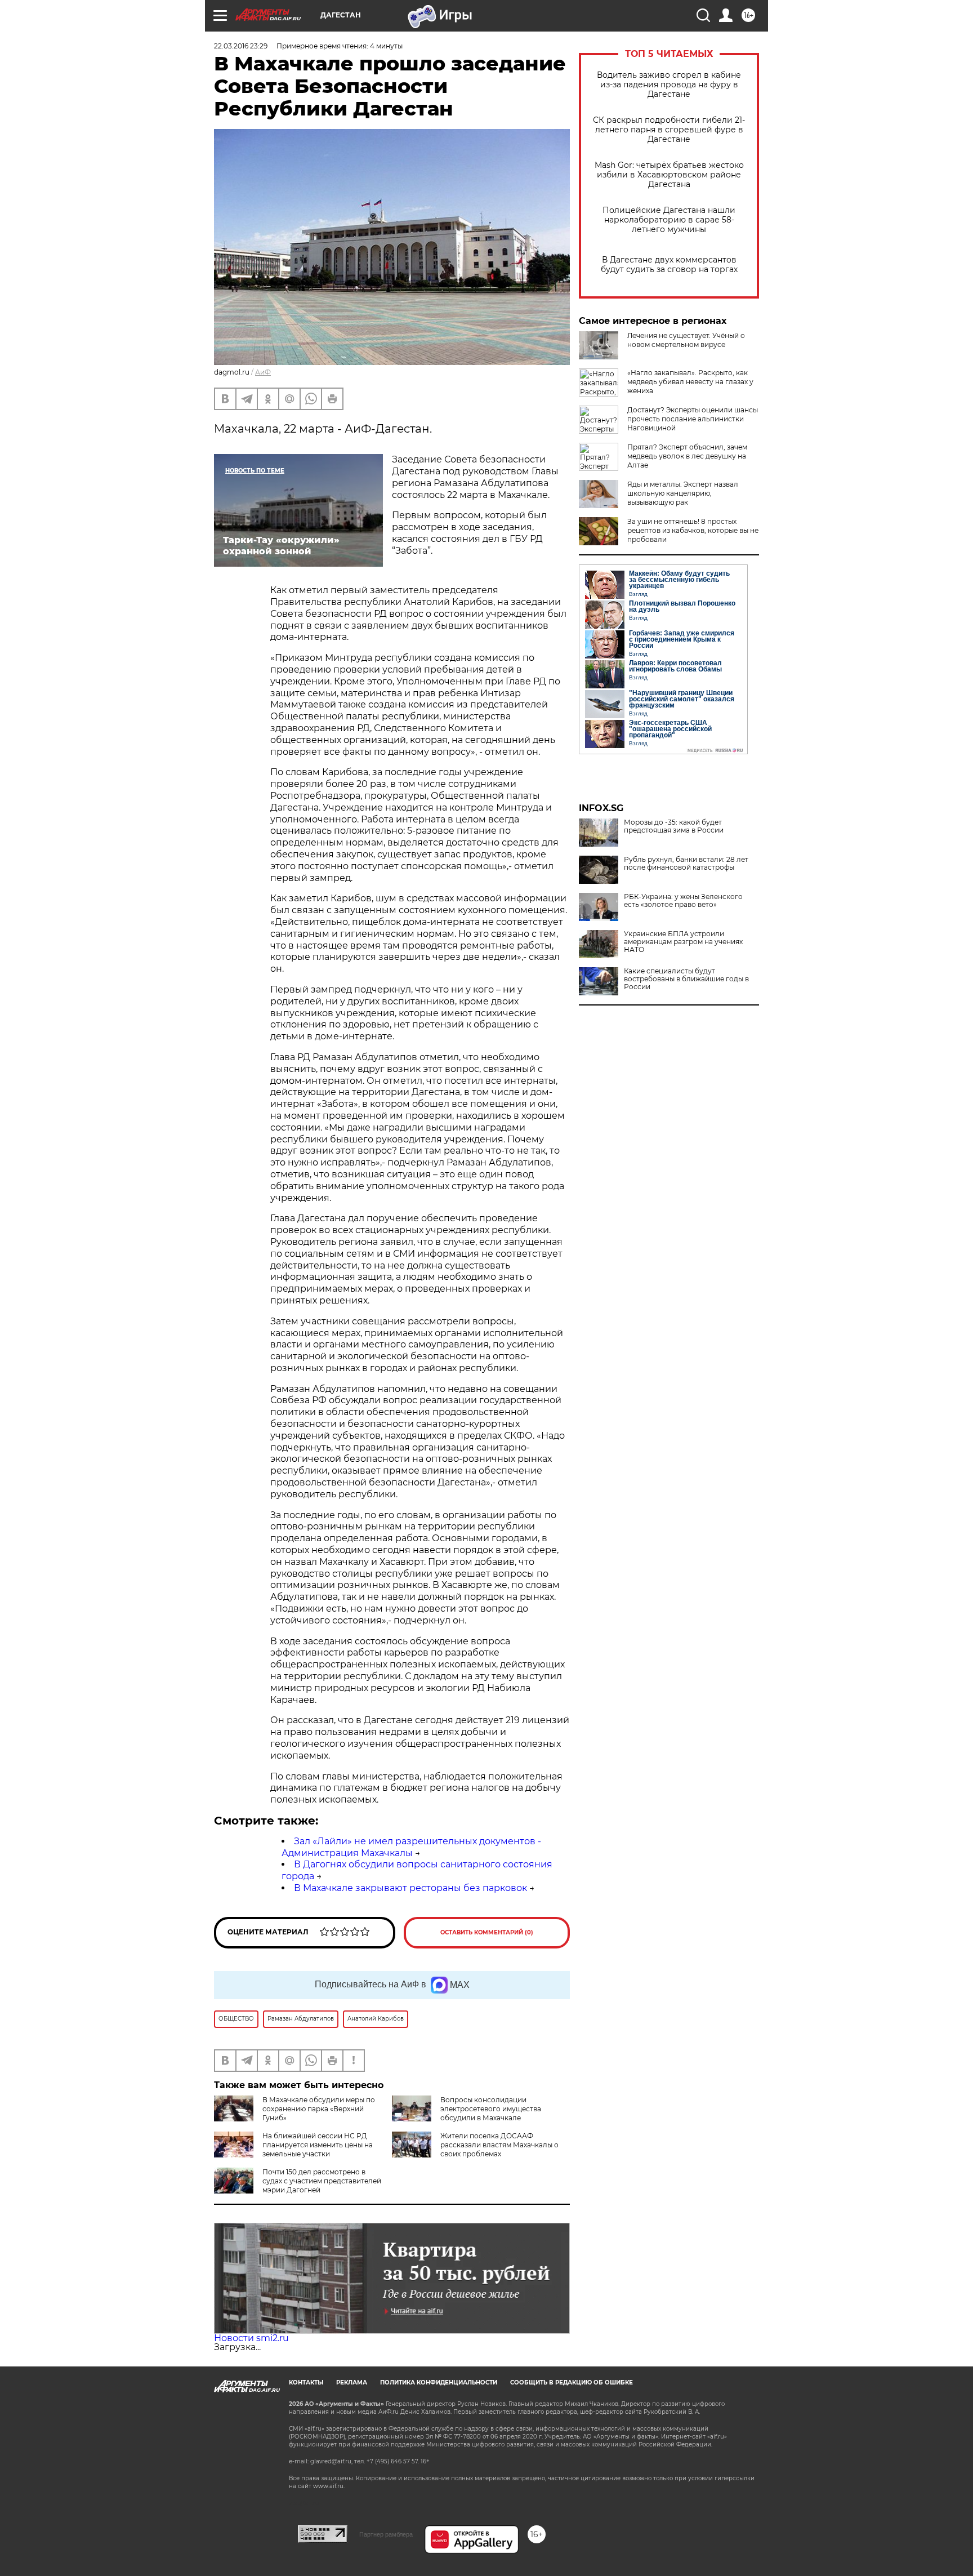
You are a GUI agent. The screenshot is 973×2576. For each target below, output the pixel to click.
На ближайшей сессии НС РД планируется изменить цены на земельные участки (318, 2145)
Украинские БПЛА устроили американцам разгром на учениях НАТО (683, 942)
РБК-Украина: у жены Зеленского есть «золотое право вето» (683, 901)
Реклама (352, 2383)
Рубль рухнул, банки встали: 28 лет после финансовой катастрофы (686, 864)
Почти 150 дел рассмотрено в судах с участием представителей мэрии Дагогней (322, 2181)
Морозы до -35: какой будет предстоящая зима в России (674, 826)
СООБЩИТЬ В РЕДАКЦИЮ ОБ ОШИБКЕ (572, 2383)
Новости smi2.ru (251, 2338)
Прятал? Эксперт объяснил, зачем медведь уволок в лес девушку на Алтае (687, 456)
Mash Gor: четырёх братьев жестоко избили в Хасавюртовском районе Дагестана (669, 175)
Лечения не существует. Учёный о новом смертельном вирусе (686, 340)
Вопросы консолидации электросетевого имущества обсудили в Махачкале (491, 2109)
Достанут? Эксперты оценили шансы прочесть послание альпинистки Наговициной (693, 419)
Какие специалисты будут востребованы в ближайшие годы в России (686, 979)
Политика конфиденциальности (439, 2383)
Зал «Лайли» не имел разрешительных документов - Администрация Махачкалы (411, 1847)
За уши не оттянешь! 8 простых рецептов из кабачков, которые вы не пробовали (693, 530)
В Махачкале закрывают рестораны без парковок (410, 1888)
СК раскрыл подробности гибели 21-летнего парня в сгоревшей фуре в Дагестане (669, 130)
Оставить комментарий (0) (487, 1932)
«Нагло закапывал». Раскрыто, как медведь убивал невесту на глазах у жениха (690, 382)
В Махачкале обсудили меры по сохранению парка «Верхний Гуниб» (319, 2109)
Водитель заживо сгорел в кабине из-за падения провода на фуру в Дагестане (669, 85)
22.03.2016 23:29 (241, 46)
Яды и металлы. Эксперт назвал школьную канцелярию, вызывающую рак (683, 493)
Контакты (306, 2383)
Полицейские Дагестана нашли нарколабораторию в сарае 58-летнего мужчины (669, 220)
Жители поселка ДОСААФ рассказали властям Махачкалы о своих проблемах (499, 2145)
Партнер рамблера (386, 2534)
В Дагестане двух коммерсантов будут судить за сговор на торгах (669, 265)
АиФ (263, 372)
